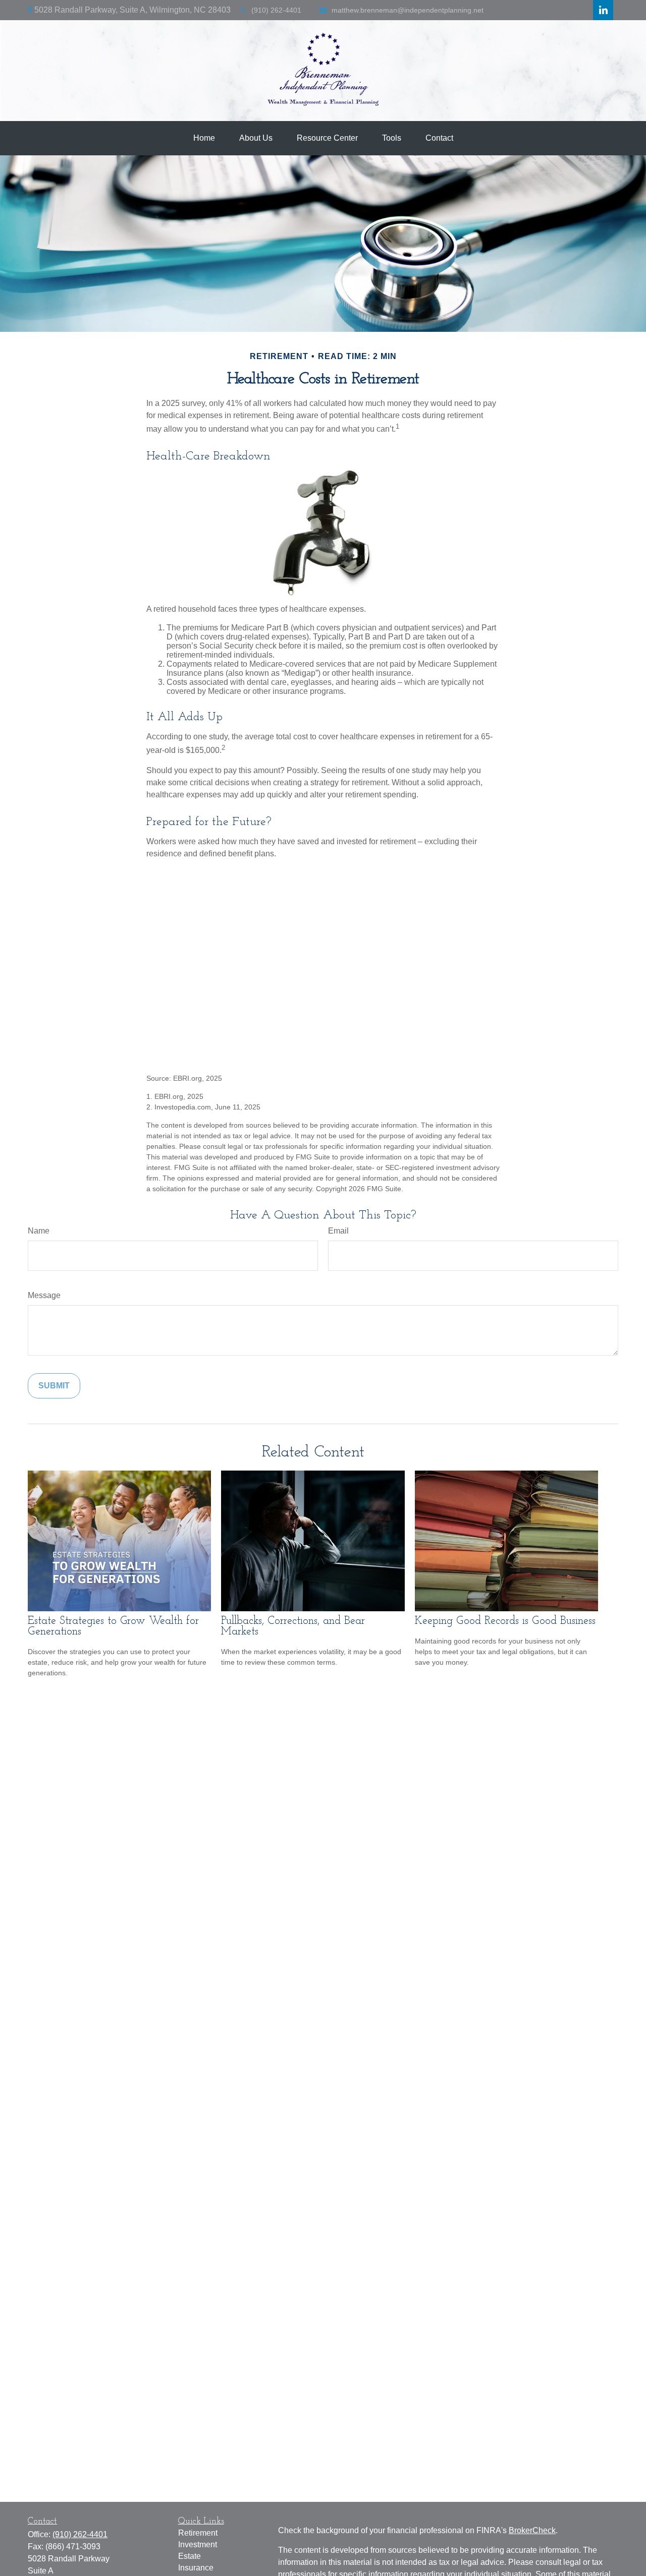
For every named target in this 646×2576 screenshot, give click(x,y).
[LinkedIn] (603, 10)
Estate (190, 2556)
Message (44, 1295)
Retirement (198, 2533)
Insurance (196, 2568)
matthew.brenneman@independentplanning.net (408, 10)
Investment (198, 2544)
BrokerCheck (532, 2530)
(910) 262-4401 (276, 10)
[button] (204, 138)
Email (338, 1231)
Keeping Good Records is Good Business (505, 1621)
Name (39, 1231)
